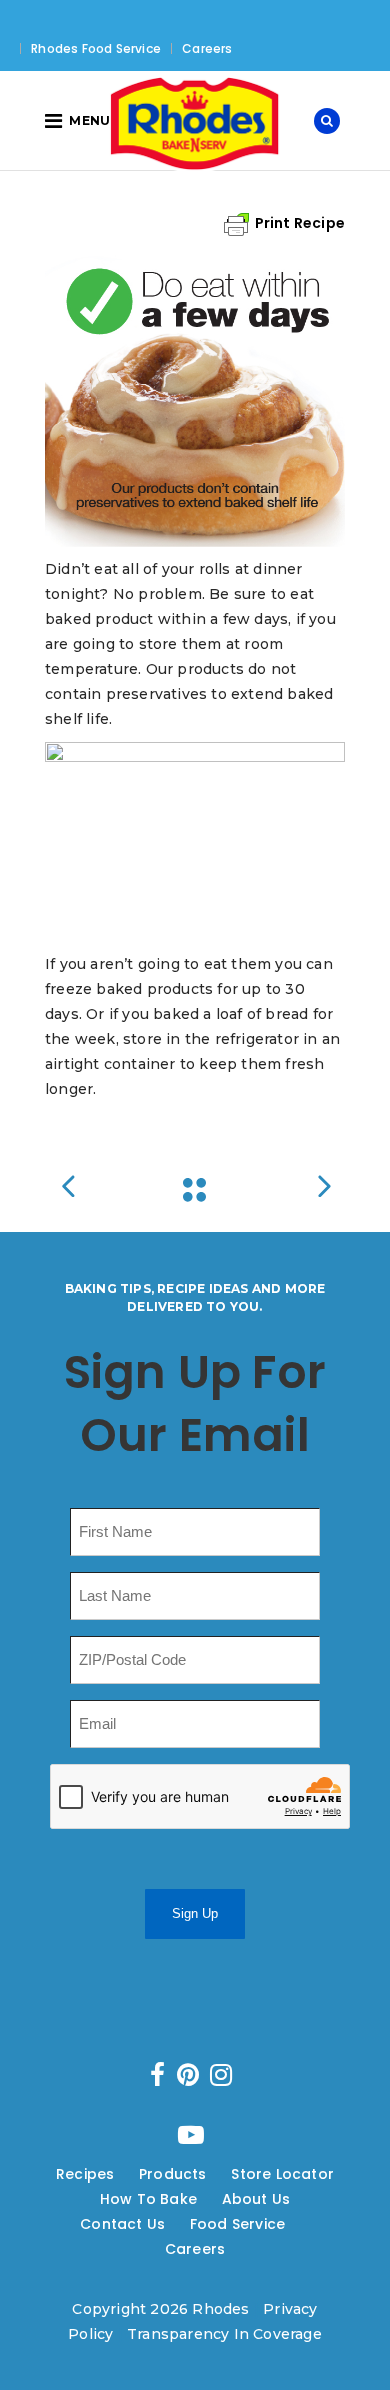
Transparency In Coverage (224, 2334)
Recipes (85, 2174)
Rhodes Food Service (96, 48)
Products (173, 2174)
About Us (256, 2199)
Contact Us (122, 2224)
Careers (207, 48)
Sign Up (195, 1913)
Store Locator (282, 2174)
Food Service (237, 2224)
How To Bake (148, 2199)
